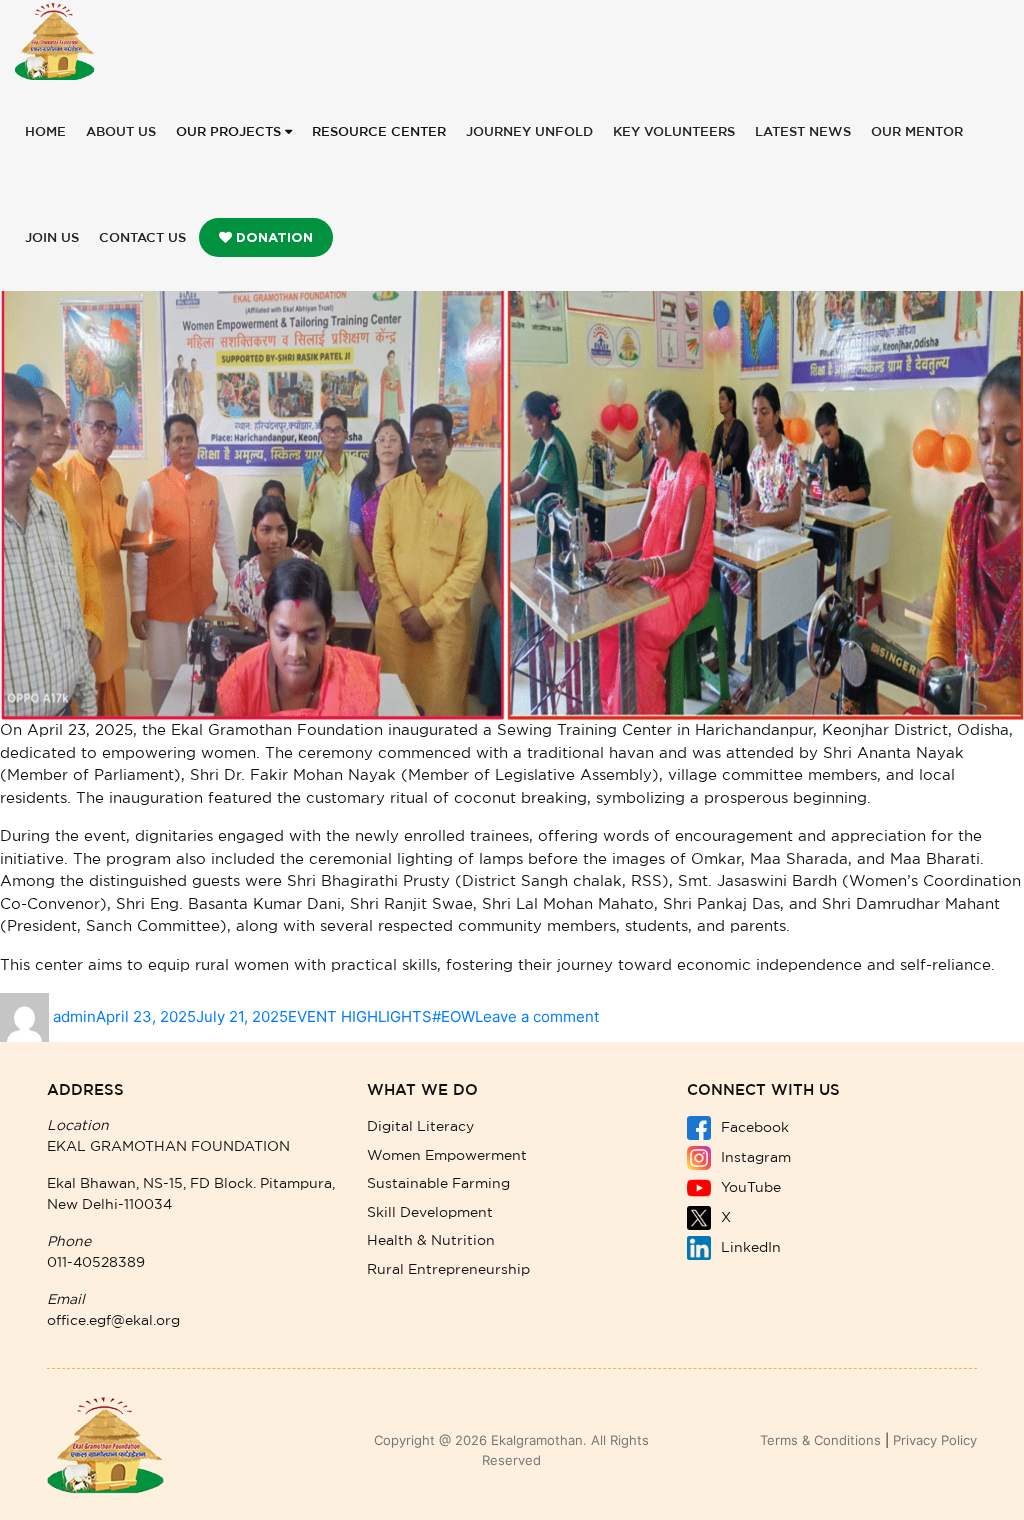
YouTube (749, 1188)
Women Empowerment (447, 1156)
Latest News (803, 132)
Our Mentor (917, 132)
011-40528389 (96, 1263)
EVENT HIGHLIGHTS (360, 1016)
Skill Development (430, 1213)
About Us (121, 132)
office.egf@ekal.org (113, 1321)
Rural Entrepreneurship (448, 1270)
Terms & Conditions (820, 1440)
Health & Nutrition (431, 1241)
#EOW (453, 1016)
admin (74, 1016)
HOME (45, 132)
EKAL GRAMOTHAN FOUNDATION (168, 1147)
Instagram (754, 1158)
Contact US (142, 238)
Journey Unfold (529, 132)
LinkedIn (749, 1248)
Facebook (753, 1128)
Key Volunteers (674, 132)
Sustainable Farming (438, 1184)
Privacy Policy (935, 1440)
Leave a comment (537, 1016)
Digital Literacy (420, 1127)
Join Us (52, 238)
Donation (272, 237)
